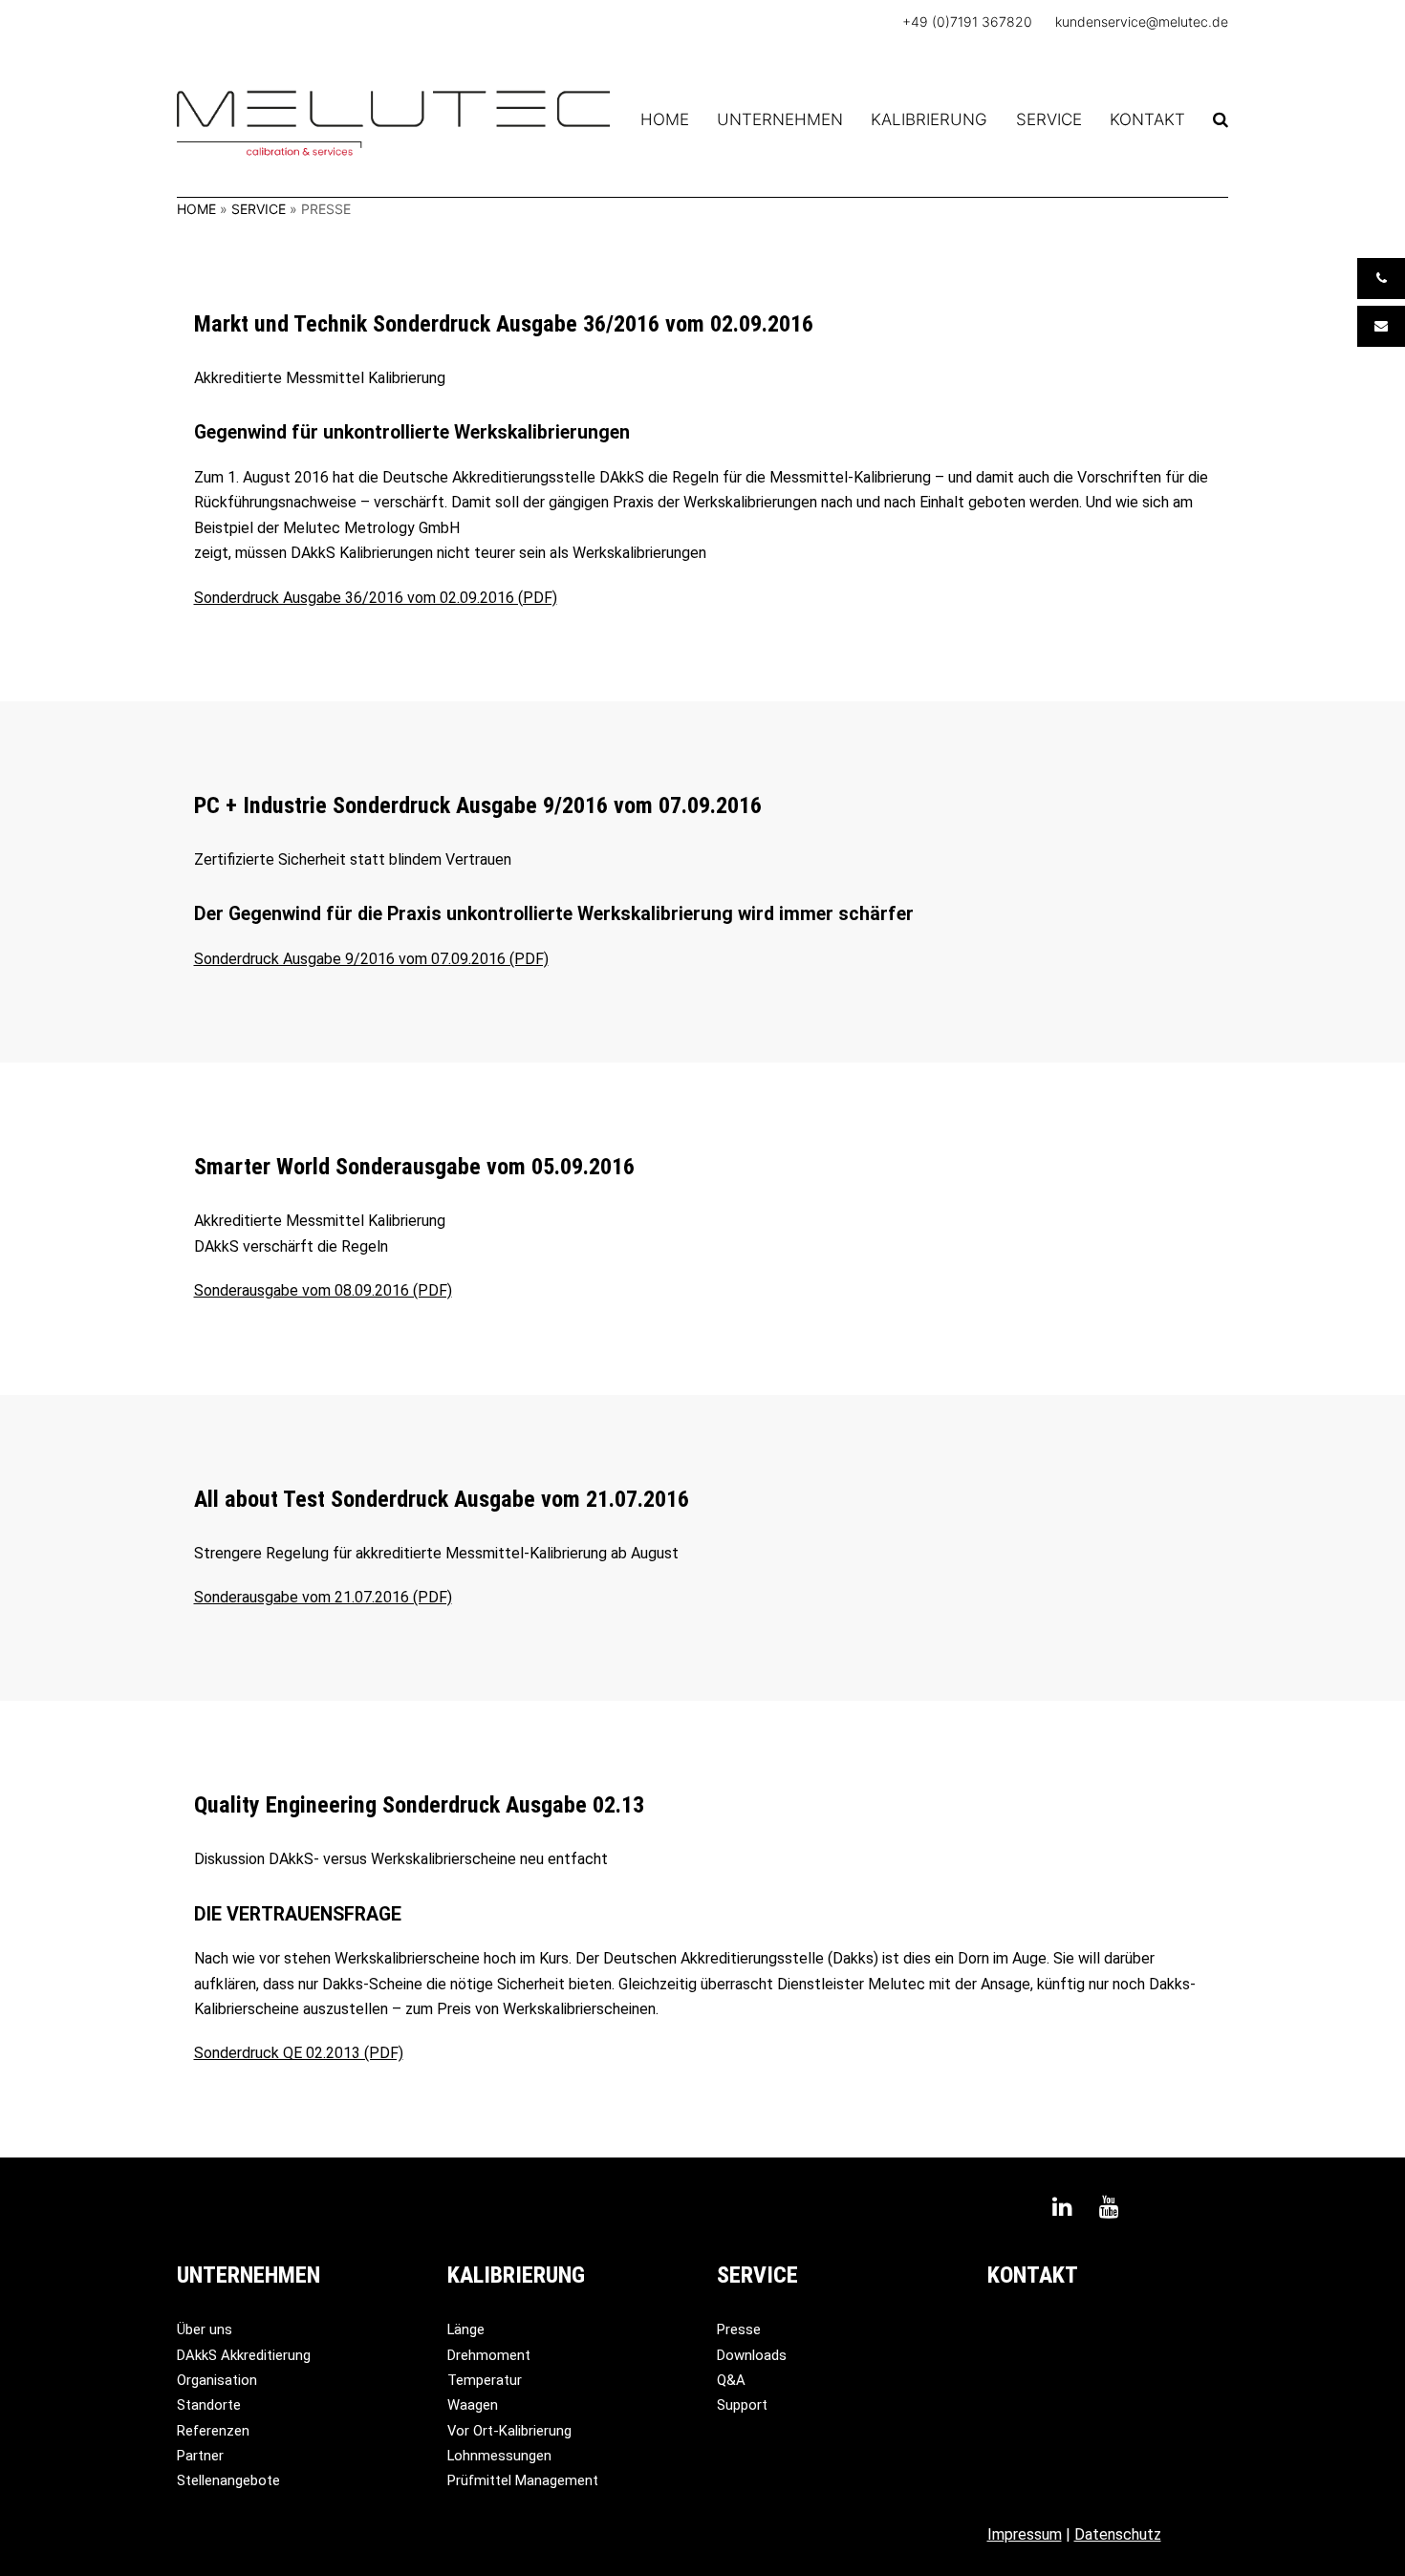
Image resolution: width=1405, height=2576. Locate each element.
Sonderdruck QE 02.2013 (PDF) (299, 2053)
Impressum (1025, 2534)
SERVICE (259, 209)
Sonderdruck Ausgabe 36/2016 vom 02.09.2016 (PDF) (376, 598)
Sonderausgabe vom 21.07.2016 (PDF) (323, 1597)
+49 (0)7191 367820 (967, 21)
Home (196, 209)
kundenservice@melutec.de (1142, 21)
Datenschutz (1118, 2534)
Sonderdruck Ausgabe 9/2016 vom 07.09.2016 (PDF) (371, 959)
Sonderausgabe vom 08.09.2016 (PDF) (323, 1290)
